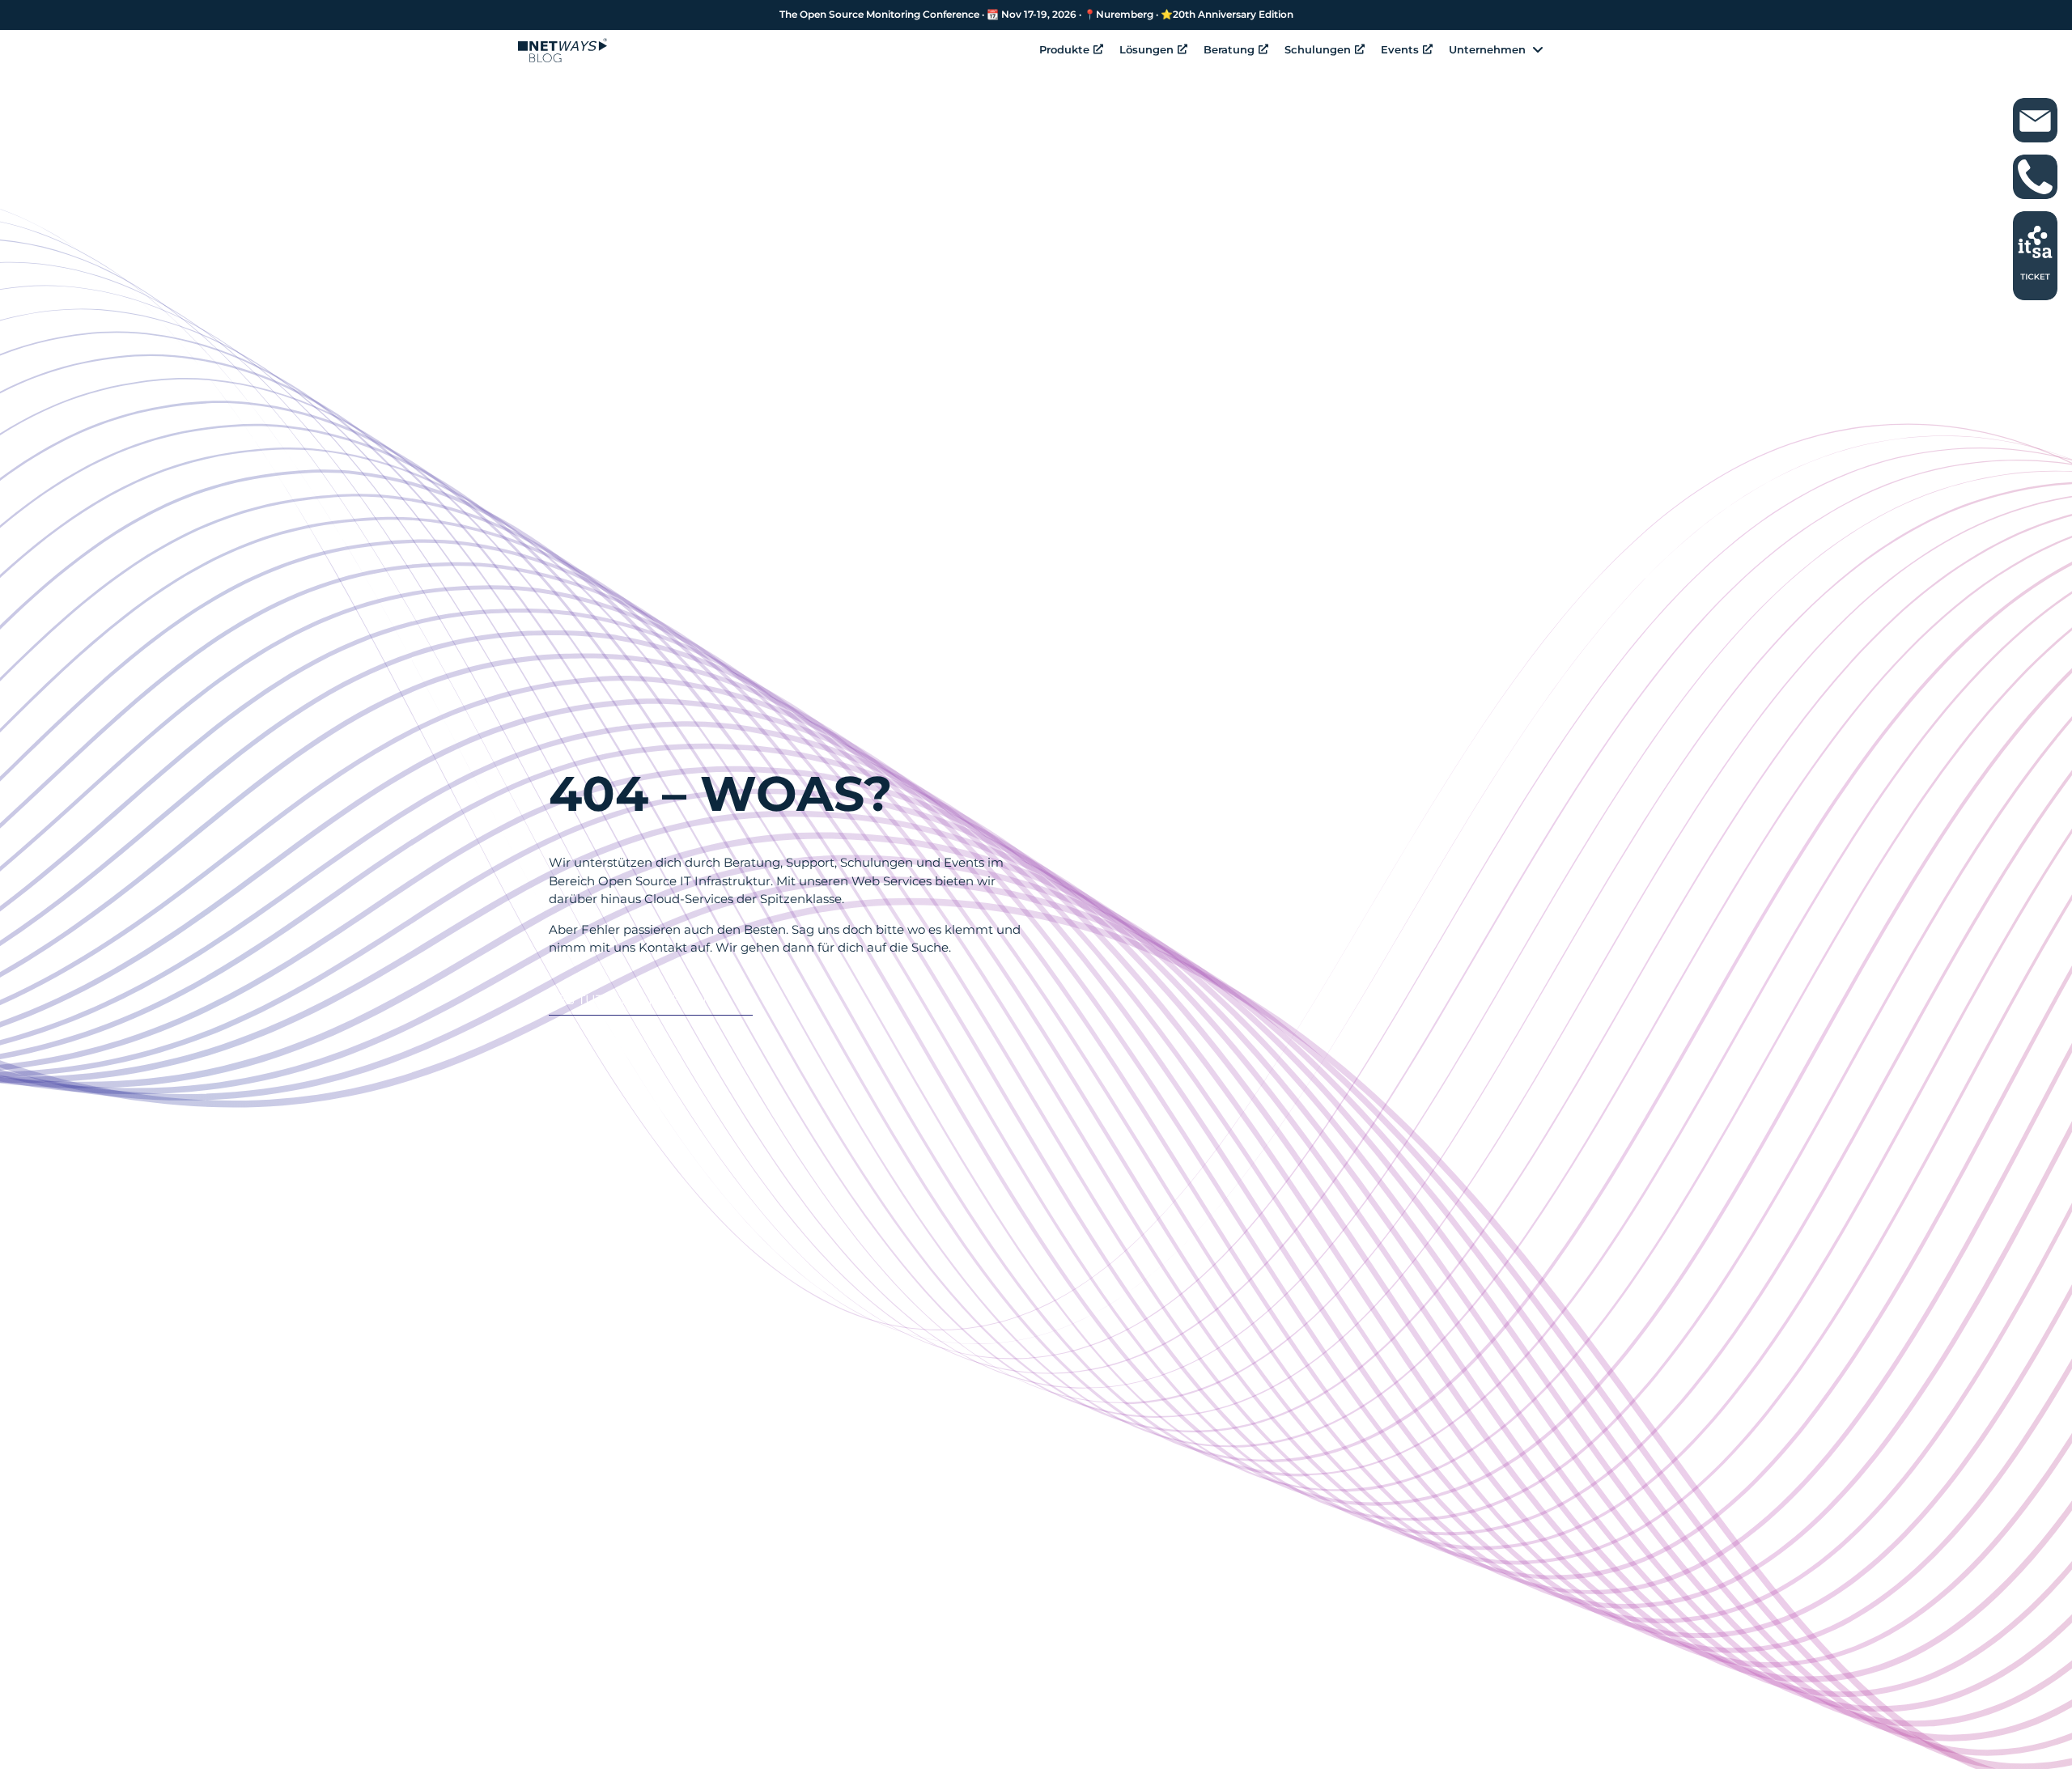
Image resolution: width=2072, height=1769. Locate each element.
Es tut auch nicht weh (642, 1000)
